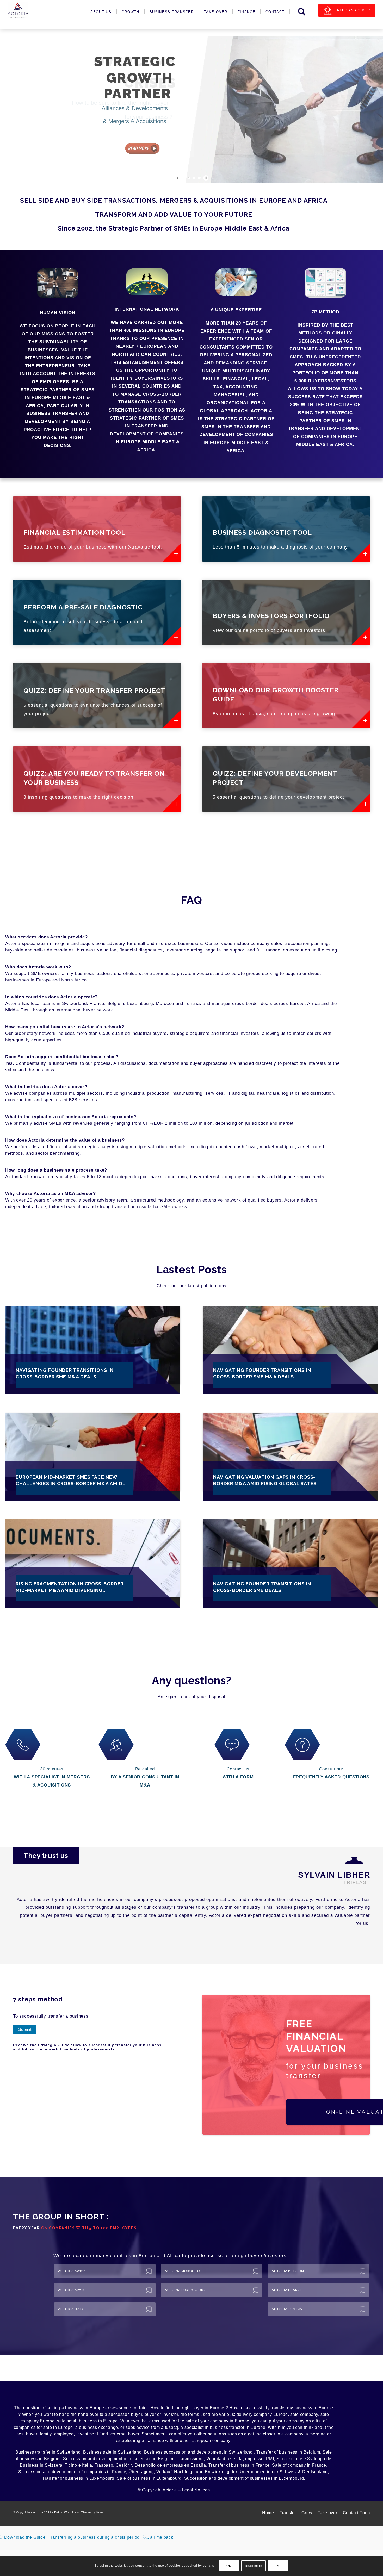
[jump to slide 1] (184, 178)
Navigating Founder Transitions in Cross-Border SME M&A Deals (65, 1373)
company (309, 2407)
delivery (245, 2407)
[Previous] (347, 1932)
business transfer (227, 2420)
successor (118, 2407)
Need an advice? (354, 10)
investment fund (92, 2426)
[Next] (362, 1932)
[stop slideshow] (205, 178)
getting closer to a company (276, 2426)
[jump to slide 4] (199, 178)
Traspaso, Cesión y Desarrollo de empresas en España (150, 2457)
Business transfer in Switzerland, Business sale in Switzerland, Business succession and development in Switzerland (135, 2444)
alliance (156, 2433)
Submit (25, 2022)
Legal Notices (196, 2482)
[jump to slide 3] (194, 178)
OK (229, 2566)
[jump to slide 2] (189, 178)
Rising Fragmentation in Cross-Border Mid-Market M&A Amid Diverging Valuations (70, 1587)
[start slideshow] (178, 178)
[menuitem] (102, 12)
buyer (198, 2400)
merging (317, 2426)
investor (170, 2407)
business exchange (98, 2420)
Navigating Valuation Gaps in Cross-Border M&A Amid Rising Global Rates (265, 1480)
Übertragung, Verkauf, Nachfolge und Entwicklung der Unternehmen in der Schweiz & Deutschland (228, 2464)
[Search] (302, 12)
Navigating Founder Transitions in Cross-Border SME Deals (262, 1587)
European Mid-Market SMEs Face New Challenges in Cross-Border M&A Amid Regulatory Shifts (69, 1480)
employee (64, 2426)
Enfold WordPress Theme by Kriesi (79, 2505)
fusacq (172, 2420)
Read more (254, 2566)
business (74, 2400)
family (46, 2426)
